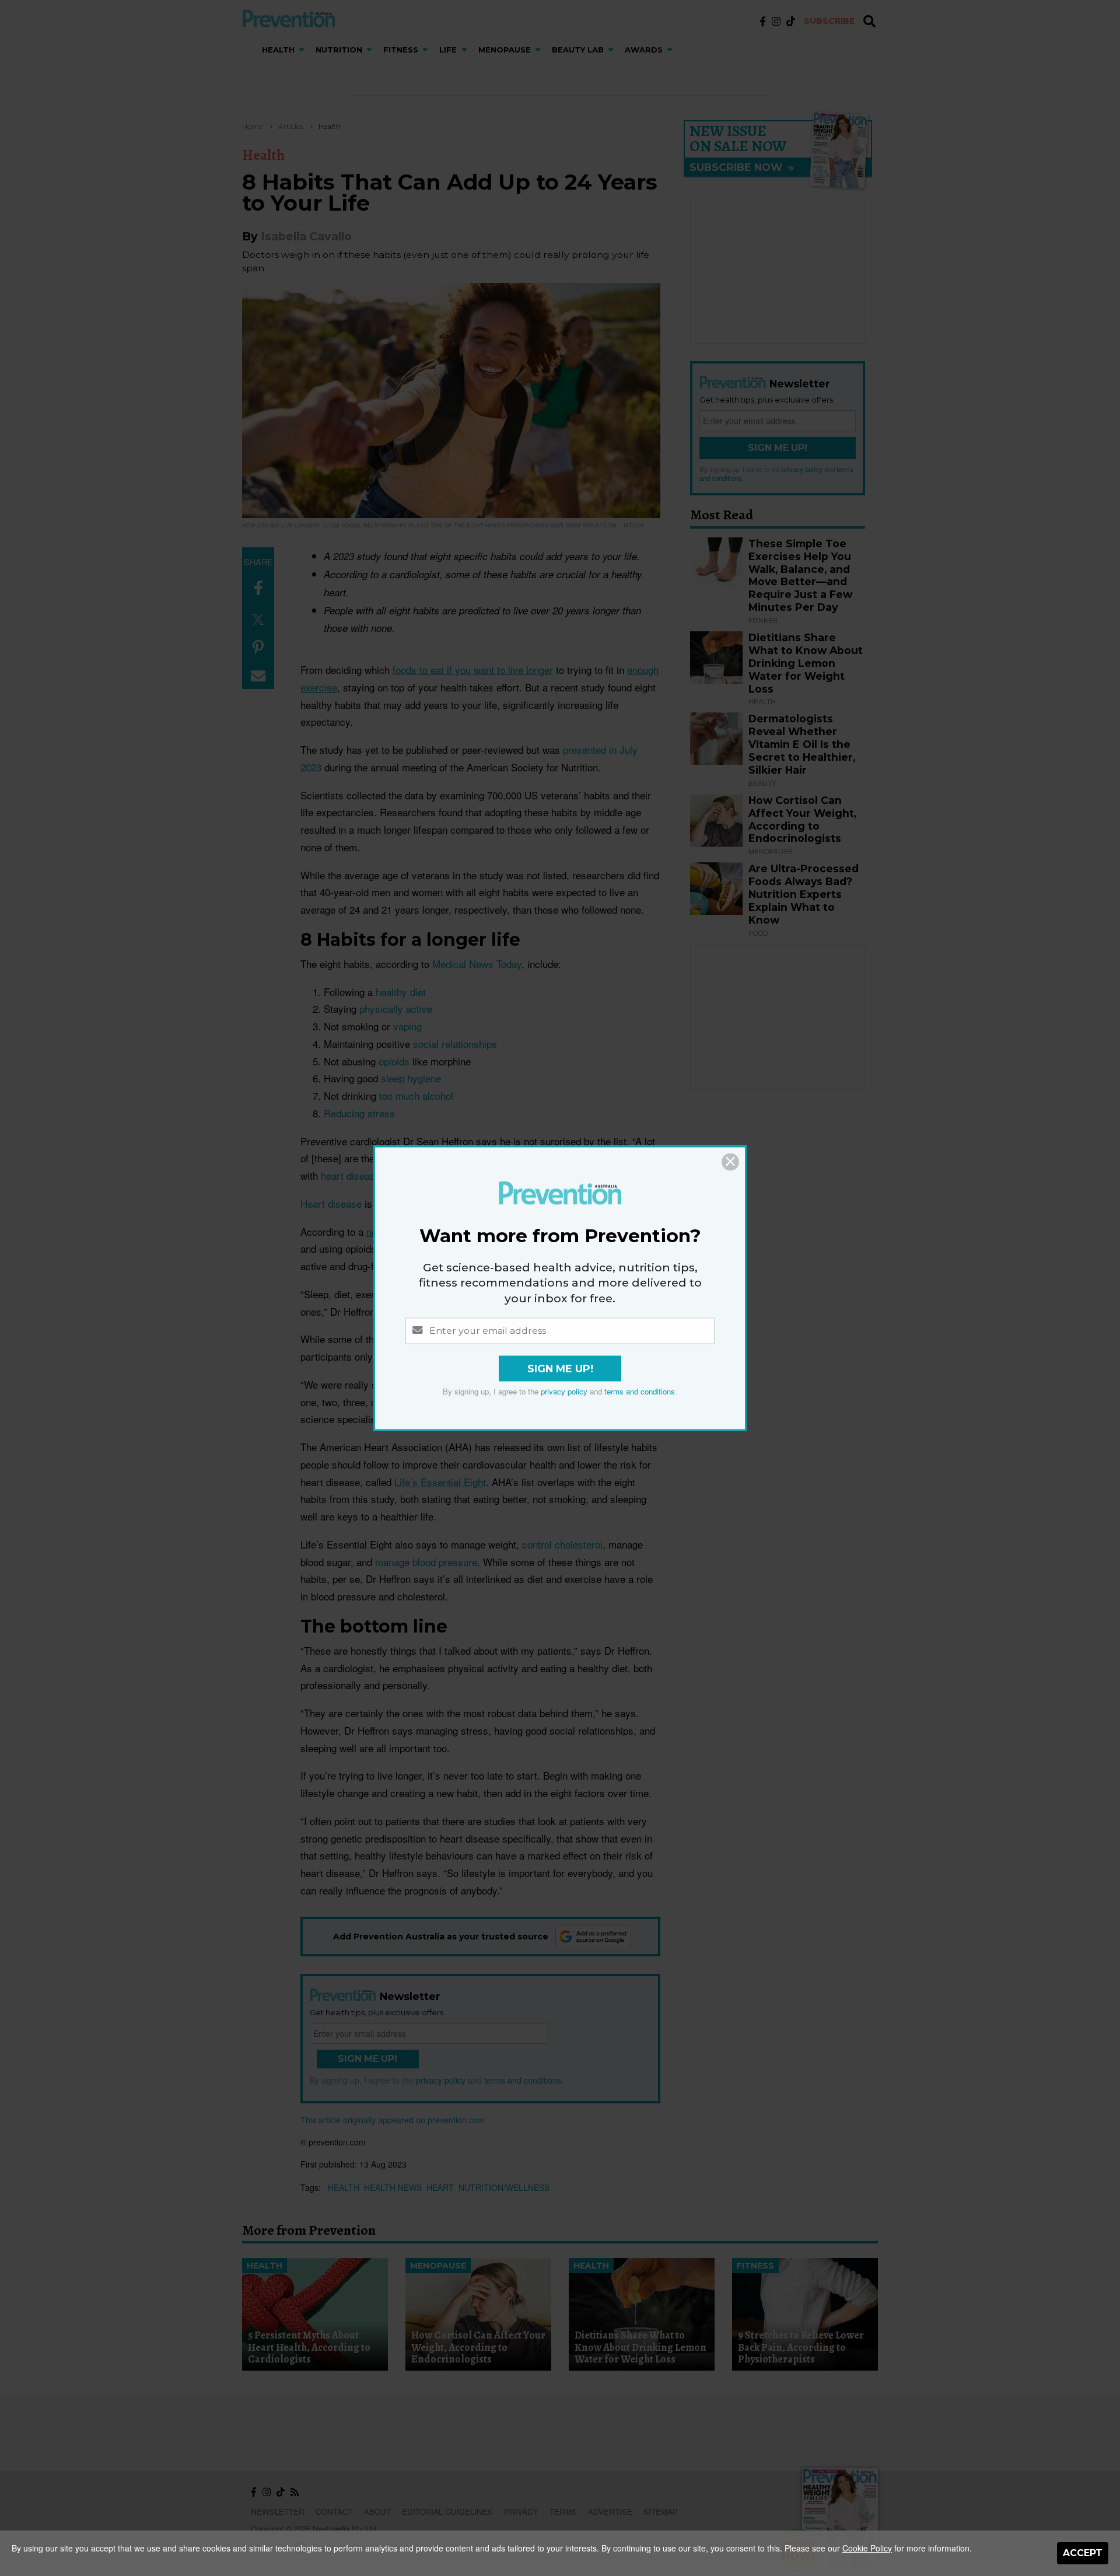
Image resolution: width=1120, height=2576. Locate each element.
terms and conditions (640, 1391)
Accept (1083, 2553)
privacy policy (564, 1391)
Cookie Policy (867, 2548)
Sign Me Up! (560, 1369)
